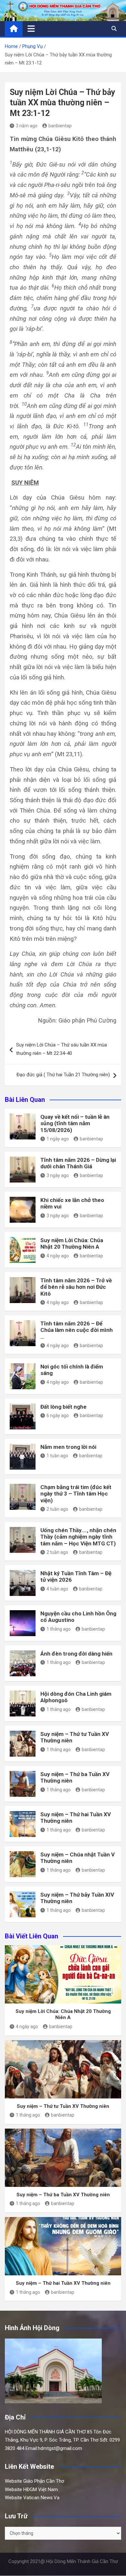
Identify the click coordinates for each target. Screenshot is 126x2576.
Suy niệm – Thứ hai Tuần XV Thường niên (63, 2283)
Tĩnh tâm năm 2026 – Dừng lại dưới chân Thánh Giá (78, 1163)
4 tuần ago (57, 1589)
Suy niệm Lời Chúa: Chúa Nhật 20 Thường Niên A (72, 1243)
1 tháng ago (59, 1629)
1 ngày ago (58, 1139)
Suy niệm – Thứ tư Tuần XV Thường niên (63, 2106)
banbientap (60, 126)
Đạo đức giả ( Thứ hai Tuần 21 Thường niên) (63, 1075)
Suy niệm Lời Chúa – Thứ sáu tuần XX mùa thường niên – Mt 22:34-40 (62, 1049)
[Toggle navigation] (31, 29)
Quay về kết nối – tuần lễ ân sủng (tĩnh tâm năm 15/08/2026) (75, 1123)
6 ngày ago (58, 1415)
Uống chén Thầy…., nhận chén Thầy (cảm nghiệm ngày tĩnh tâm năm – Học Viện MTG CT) (78, 1537)
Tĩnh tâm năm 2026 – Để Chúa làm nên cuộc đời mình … (77, 1330)
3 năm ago (27, 126)
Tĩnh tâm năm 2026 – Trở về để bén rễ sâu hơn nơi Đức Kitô (76, 1287)
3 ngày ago (58, 1175)
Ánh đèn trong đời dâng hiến (76, 1654)
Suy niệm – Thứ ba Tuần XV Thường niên (63, 2195)
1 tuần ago (57, 1456)
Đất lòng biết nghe (63, 1407)
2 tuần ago (57, 1509)
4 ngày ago (58, 1256)
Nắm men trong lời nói (68, 1447)
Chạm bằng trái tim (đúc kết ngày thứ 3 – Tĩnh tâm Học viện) (76, 1494)
